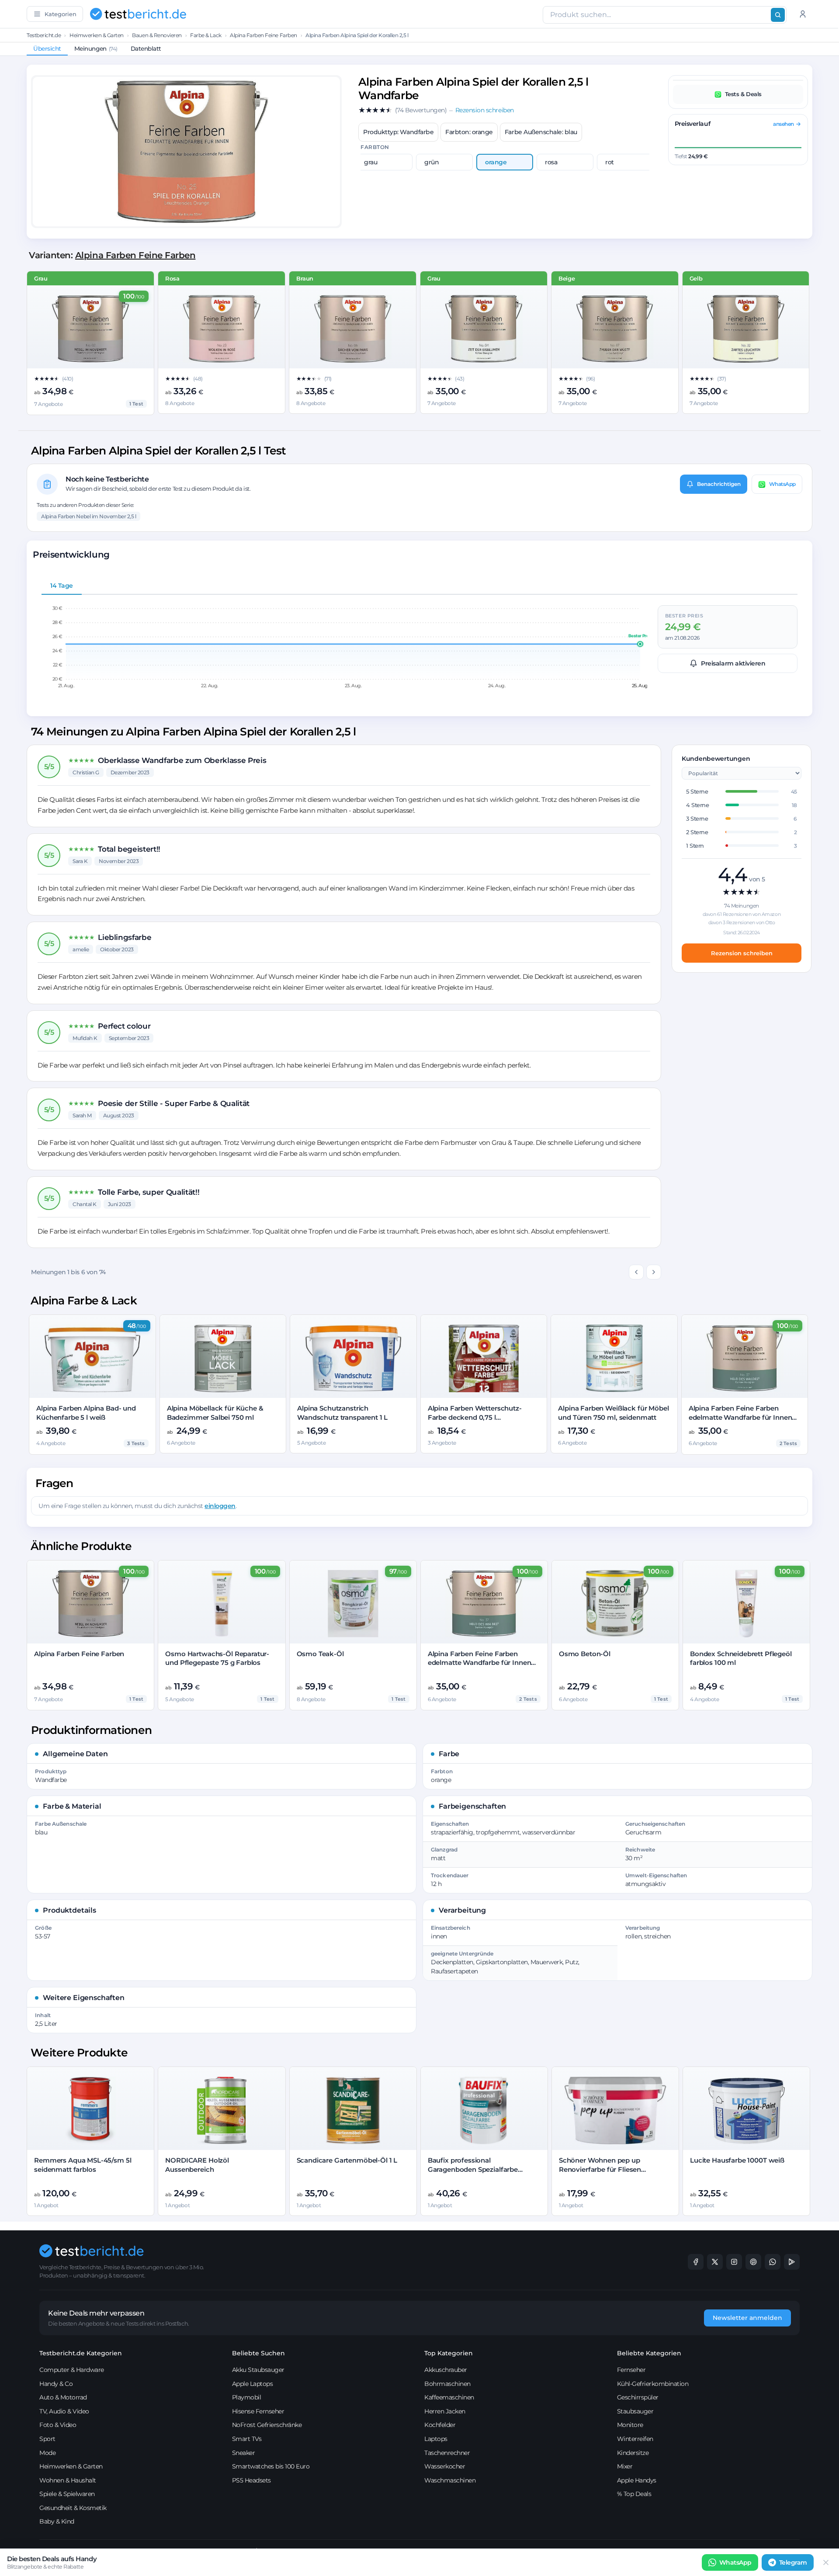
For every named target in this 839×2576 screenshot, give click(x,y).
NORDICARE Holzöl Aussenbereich (197, 2165)
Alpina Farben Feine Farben (263, 35)
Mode (47, 2453)
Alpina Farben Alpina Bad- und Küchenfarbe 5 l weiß (86, 1413)
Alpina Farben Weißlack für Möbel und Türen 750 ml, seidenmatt (613, 1413)
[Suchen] (778, 15)
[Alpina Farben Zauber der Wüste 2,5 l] (615, 329)
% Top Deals (634, 2494)
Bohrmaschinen (447, 2384)
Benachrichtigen (719, 484)
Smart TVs (247, 2439)
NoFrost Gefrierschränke (267, 2425)
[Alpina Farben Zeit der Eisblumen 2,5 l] (484, 329)
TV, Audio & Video (64, 2411)
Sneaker (244, 2453)
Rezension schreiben (742, 953)
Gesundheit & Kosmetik (73, 2508)
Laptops (436, 2439)
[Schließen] (826, 2562)
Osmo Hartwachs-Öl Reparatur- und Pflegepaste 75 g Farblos (217, 1658)
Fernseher (631, 2370)
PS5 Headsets (251, 2480)
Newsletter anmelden (747, 2318)
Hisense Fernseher (258, 2411)
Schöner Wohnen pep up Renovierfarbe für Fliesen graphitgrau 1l (600, 2169)
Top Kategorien (449, 2353)
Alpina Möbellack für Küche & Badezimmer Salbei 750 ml (215, 1413)
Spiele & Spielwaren (67, 2494)
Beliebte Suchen (258, 2353)
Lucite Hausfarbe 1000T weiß (737, 2160)
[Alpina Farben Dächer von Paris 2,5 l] (353, 329)
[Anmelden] (803, 14)
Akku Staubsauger (258, 2370)
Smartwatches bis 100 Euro (271, 2466)
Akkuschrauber (446, 2370)
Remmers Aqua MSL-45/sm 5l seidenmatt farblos (83, 2165)
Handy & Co (56, 2384)
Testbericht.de (44, 35)
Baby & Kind (57, 2521)
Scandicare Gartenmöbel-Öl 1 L (347, 2160)
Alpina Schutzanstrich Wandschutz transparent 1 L (342, 1413)
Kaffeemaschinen (449, 2397)
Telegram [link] (793, 2562)
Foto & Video (58, 2425)
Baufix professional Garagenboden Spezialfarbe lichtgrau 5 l (473, 2169)
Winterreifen (635, 2439)
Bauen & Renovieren (157, 35)
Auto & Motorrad (63, 2397)
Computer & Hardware (72, 2370)
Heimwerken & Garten (97, 35)
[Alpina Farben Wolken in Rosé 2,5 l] (222, 329)
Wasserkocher (445, 2466)
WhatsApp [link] (735, 2562)
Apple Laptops (253, 2384)
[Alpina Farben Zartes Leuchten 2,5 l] (746, 329)
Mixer (625, 2466)
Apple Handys (637, 2480)
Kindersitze (633, 2453)
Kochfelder (440, 2425)
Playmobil (247, 2397)
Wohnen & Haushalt (68, 2480)
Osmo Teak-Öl (320, 1654)
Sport (47, 2439)
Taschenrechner (447, 2453)
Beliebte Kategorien (649, 2353)
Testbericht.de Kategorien (81, 2353)
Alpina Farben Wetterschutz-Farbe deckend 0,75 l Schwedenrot (475, 1417)
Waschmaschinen (450, 2480)
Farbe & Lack (206, 35)
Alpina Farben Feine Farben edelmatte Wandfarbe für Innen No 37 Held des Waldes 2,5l (740, 1417)
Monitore (630, 2425)
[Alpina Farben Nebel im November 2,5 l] (90, 329)
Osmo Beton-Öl (585, 1654)
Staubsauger (635, 2411)
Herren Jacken (445, 2411)
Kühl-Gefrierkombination (653, 2384)
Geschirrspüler (638, 2397)
